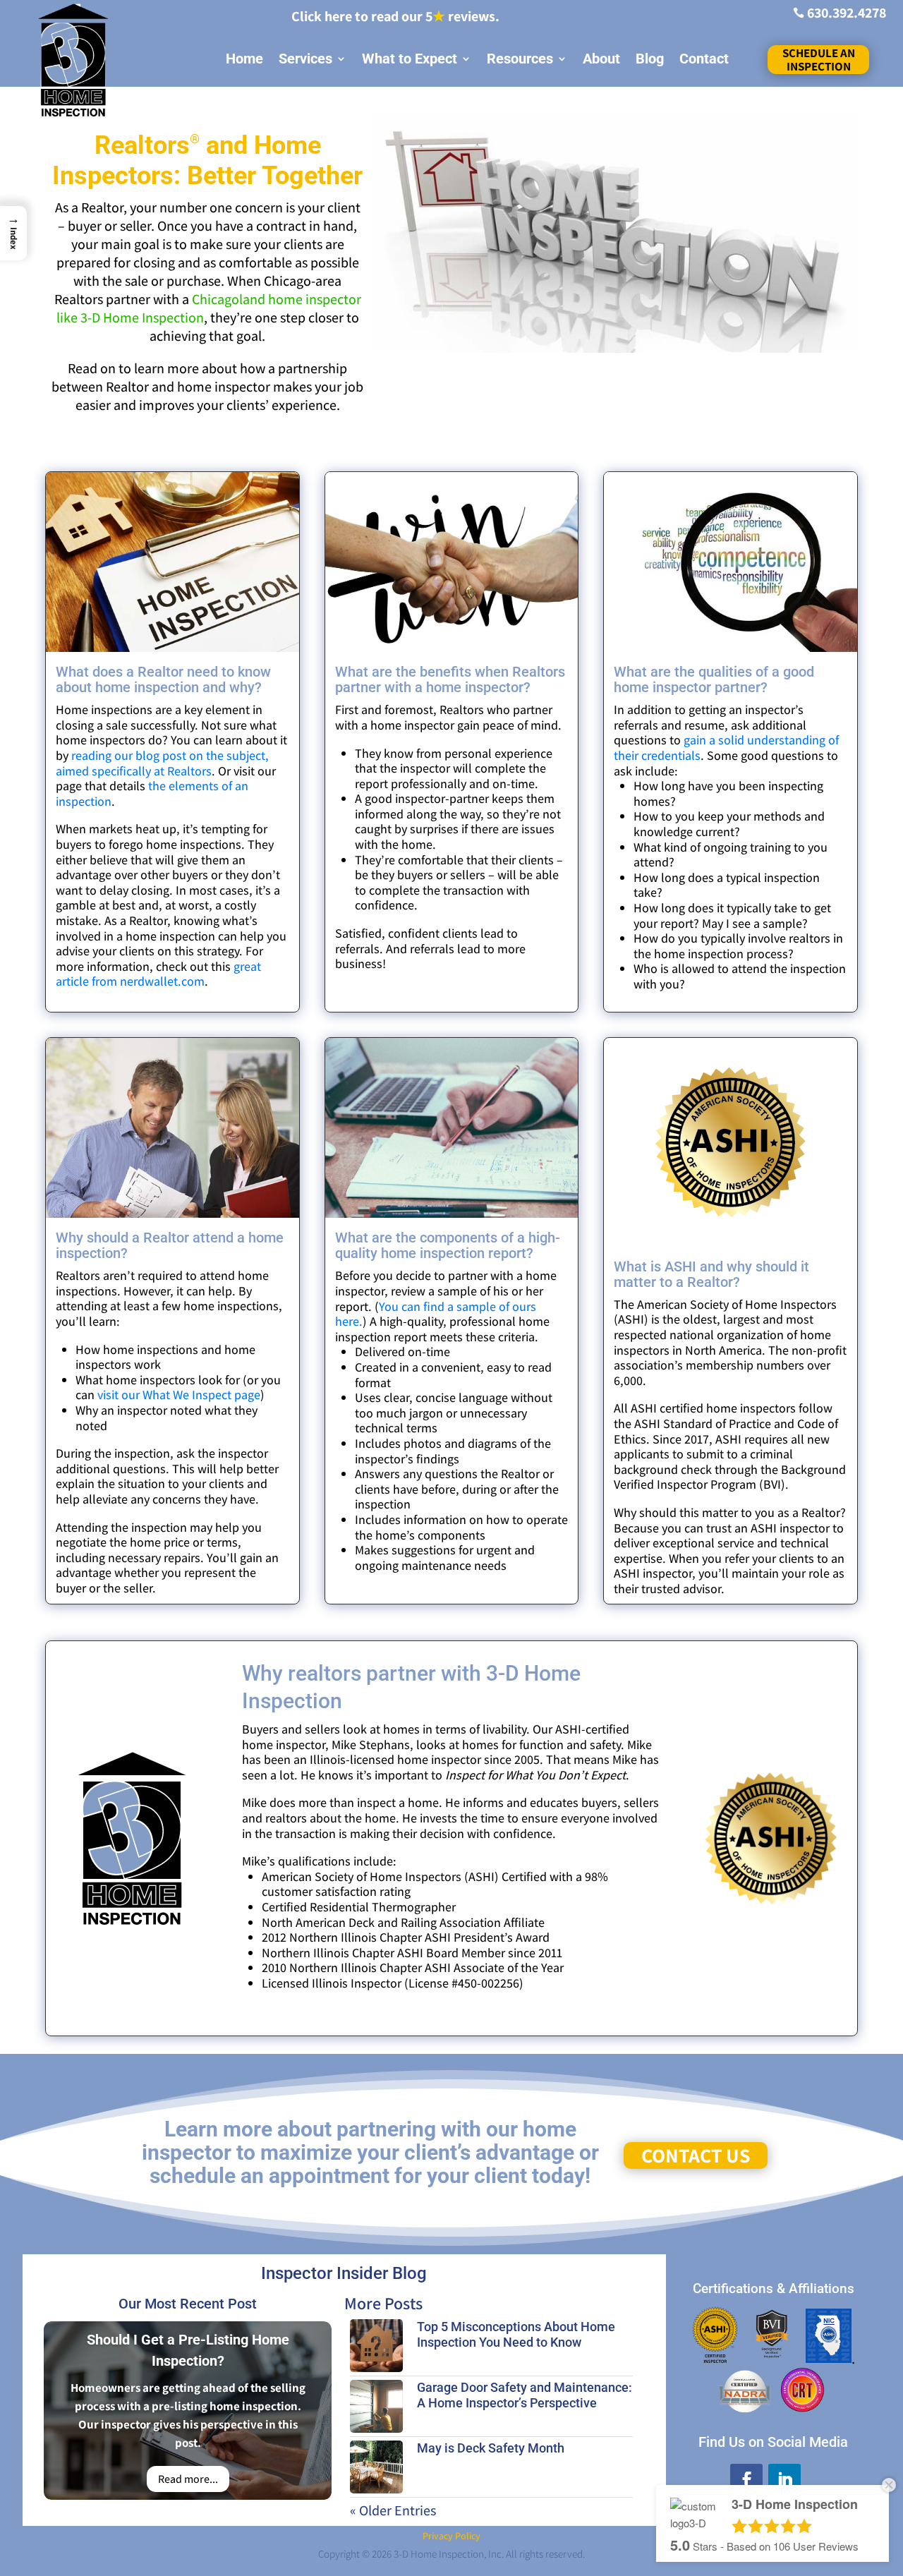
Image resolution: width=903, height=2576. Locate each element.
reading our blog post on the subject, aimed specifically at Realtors (162, 763)
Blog (650, 59)
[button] (13, 233)
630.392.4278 (847, 13)
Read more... (188, 2479)
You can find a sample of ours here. (436, 1314)
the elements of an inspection (152, 793)
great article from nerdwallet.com (158, 974)
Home (244, 59)
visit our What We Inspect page (179, 1395)
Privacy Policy (451, 2536)
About (601, 59)
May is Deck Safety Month (491, 2448)
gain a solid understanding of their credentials (726, 748)
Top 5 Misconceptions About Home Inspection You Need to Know (516, 2334)
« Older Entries (393, 2510)
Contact (704, 59)
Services (305, 59)
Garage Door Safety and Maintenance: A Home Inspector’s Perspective (525, 2395)
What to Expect (410, 59)
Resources (520, 59)
